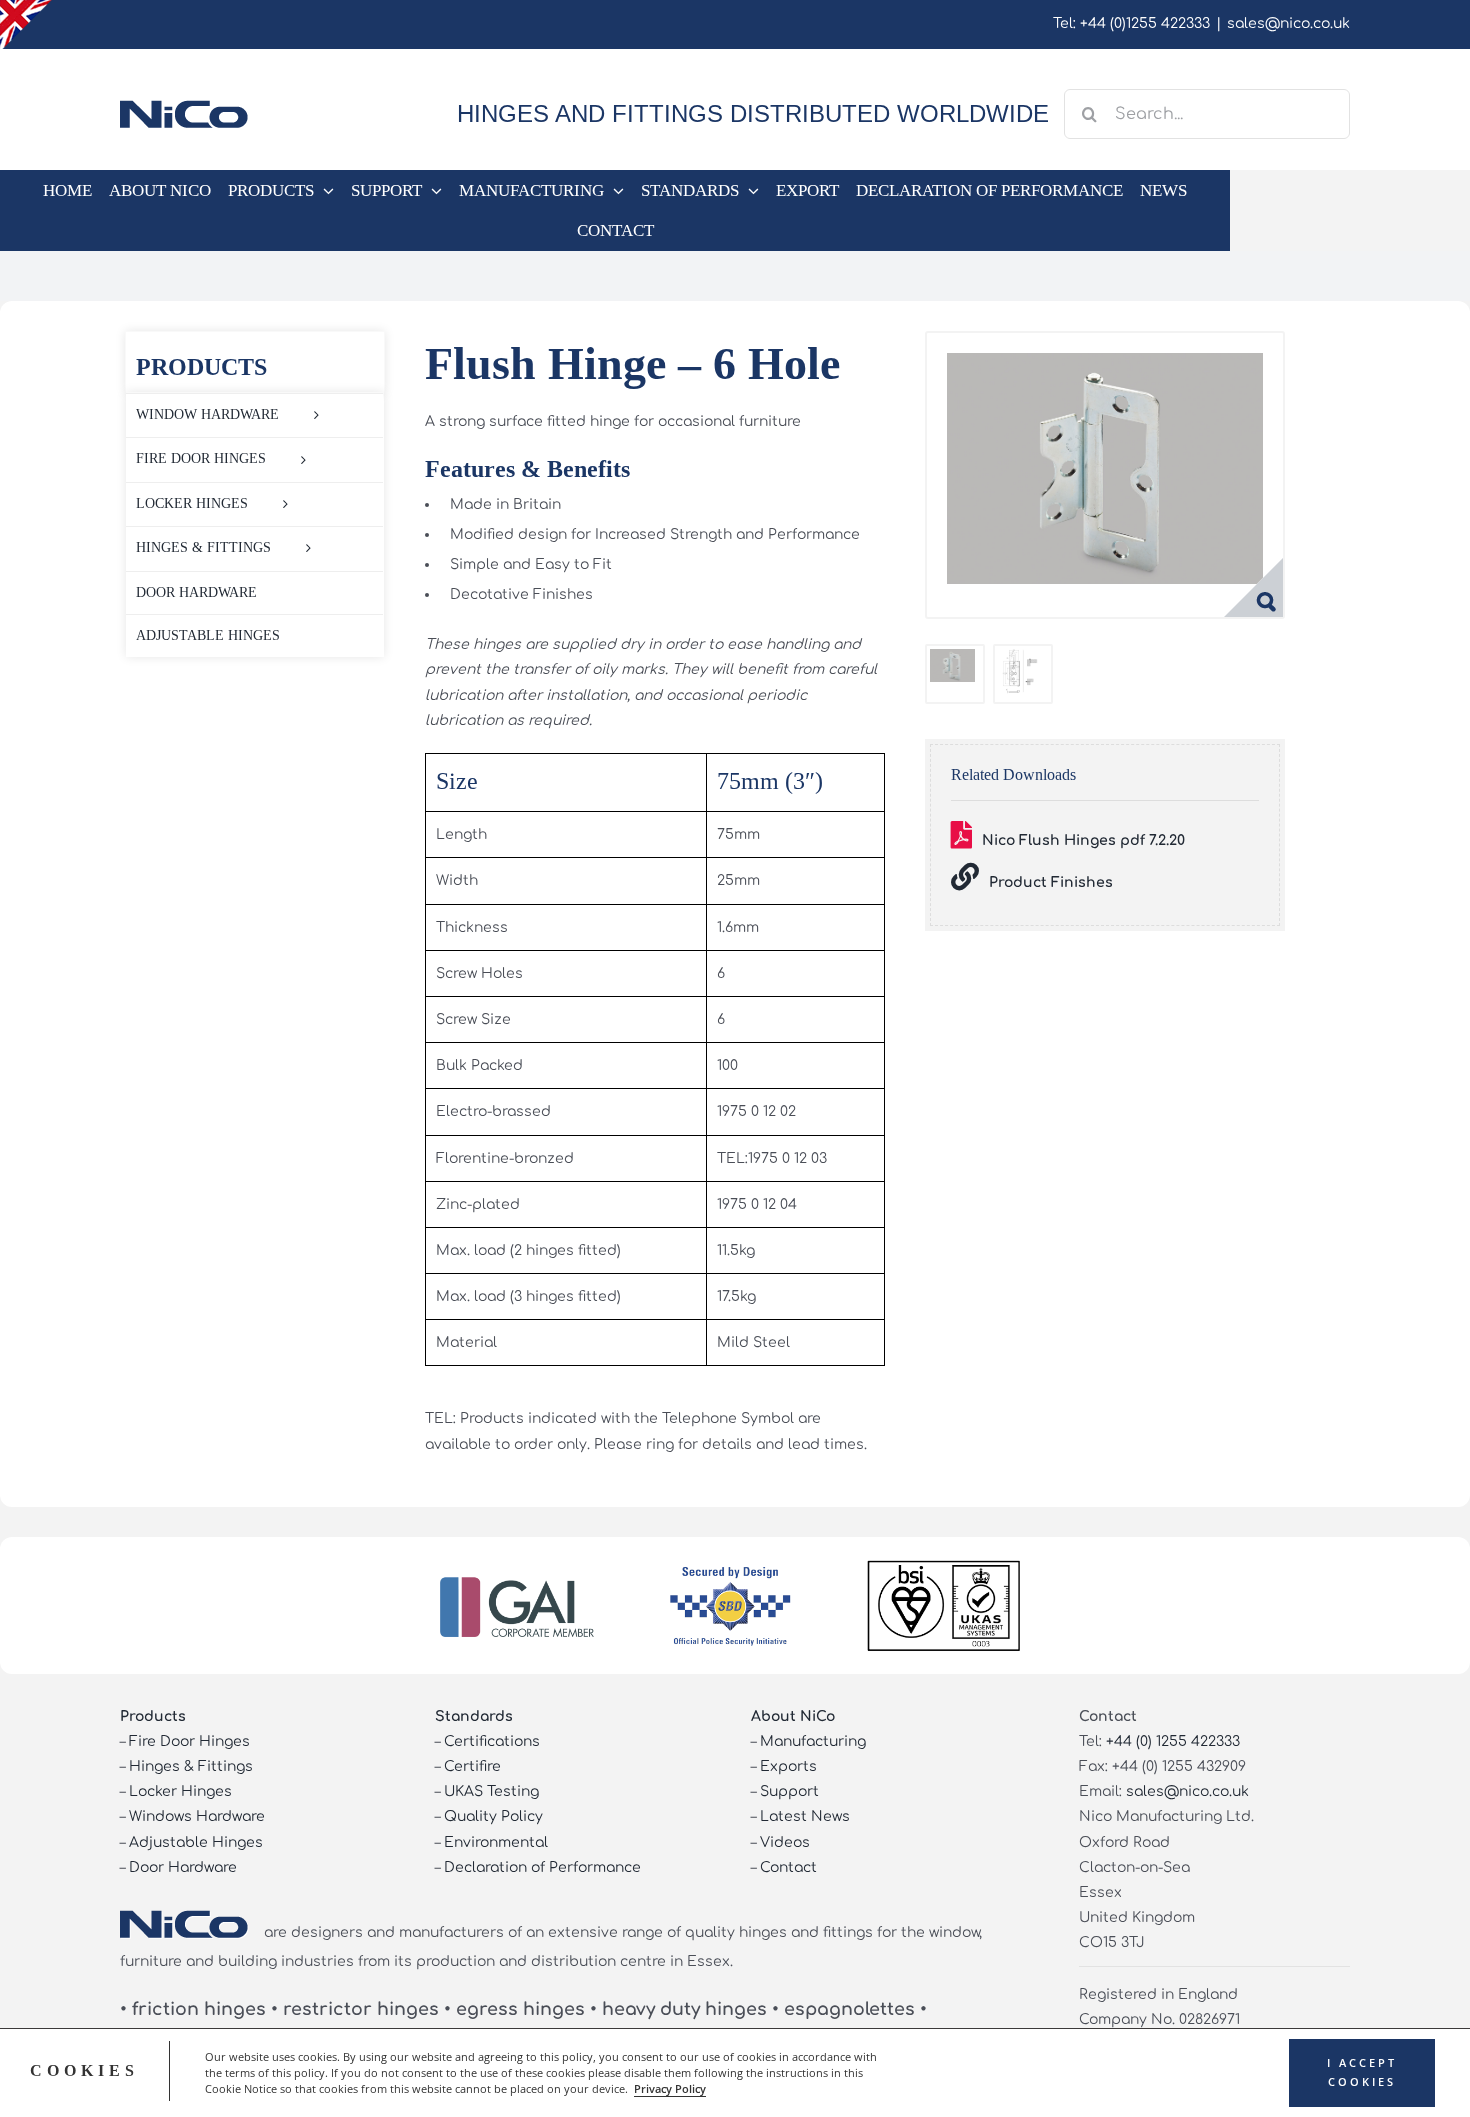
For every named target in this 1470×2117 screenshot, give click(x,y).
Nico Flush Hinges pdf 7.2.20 (1083, 840)
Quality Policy (493, 1816)
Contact (788, 1867)
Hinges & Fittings (191, 1766)
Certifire (472, 1766)
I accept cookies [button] (1362, 2072)
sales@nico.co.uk (1288, 23)
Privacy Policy (670, 2089)
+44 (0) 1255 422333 (1173, 1741)
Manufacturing (813, 1741)
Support (789, 1791)
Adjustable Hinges (196, 1842)
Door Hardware (183, 1867)
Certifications (492, 1741)
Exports (788, 1766)
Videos (785, 1842)
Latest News (805, 1816)
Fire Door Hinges (189, 1741)
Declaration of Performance (542, 1867)
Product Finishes (1051, 882)
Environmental (496, 1842)
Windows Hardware (197, 1816)
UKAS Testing (491, 1791)
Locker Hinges (180, 1791)
